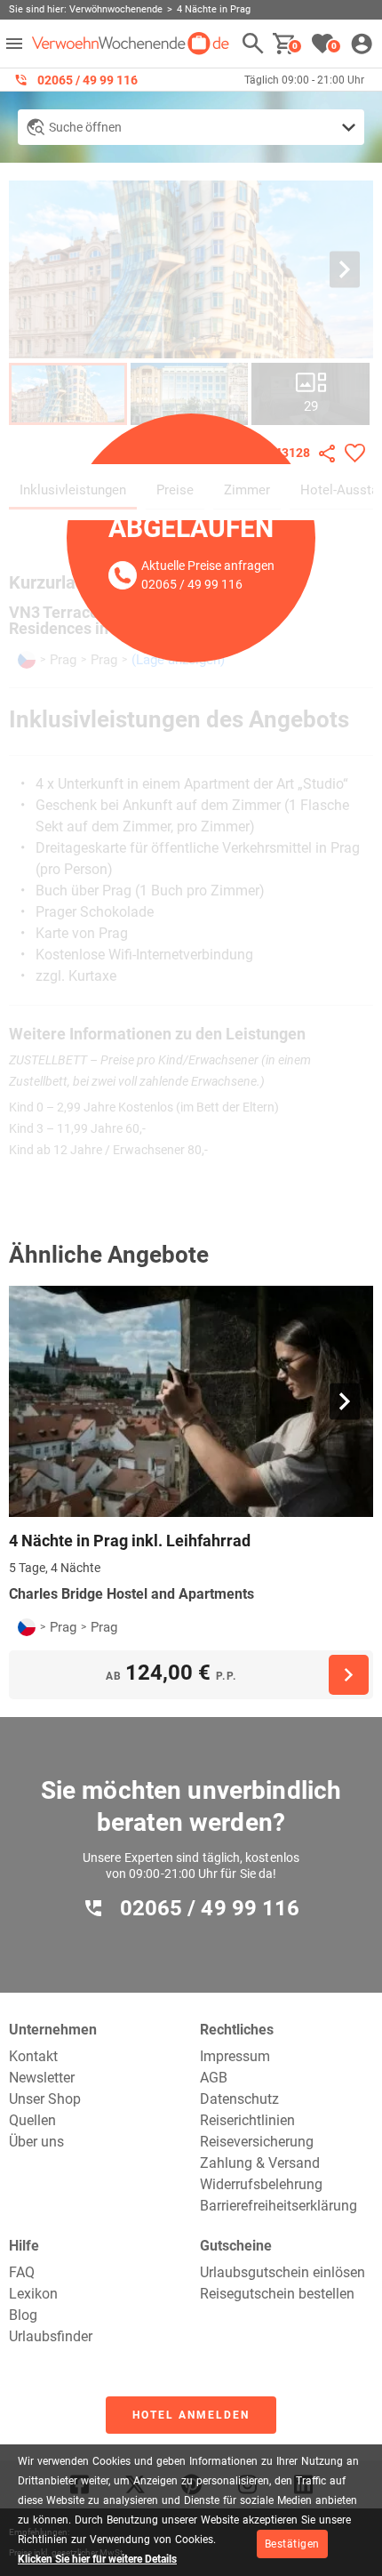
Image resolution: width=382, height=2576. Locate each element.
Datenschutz (239, 2099)
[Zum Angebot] (349, 1675)
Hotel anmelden (191, 2415)
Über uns (36, 2142)
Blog (23, 2315)
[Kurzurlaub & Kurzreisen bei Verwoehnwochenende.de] (131, 44)
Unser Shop (45, 2099)
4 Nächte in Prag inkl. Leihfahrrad (130, 1541)
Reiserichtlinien (247, 2120)
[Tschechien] (27, 1627)
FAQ (22, 2272)
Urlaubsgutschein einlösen (283, 2272)
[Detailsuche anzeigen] (191, 127)
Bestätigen (292, 2544)
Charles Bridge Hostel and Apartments (131, 1594)
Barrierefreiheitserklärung (279, 2206)
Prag (63, 1627)
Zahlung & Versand (260, 2163)
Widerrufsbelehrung (261, 2184)
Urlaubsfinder (51, 2336)
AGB (214, 2078)
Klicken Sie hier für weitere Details (97, 2559)
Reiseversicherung (257, 2142)
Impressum (235, 2056)
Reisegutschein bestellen (277, 2294)
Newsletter (42, 2078)
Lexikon (33, 2294)
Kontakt (33, 2056)
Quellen (32, 2120)
